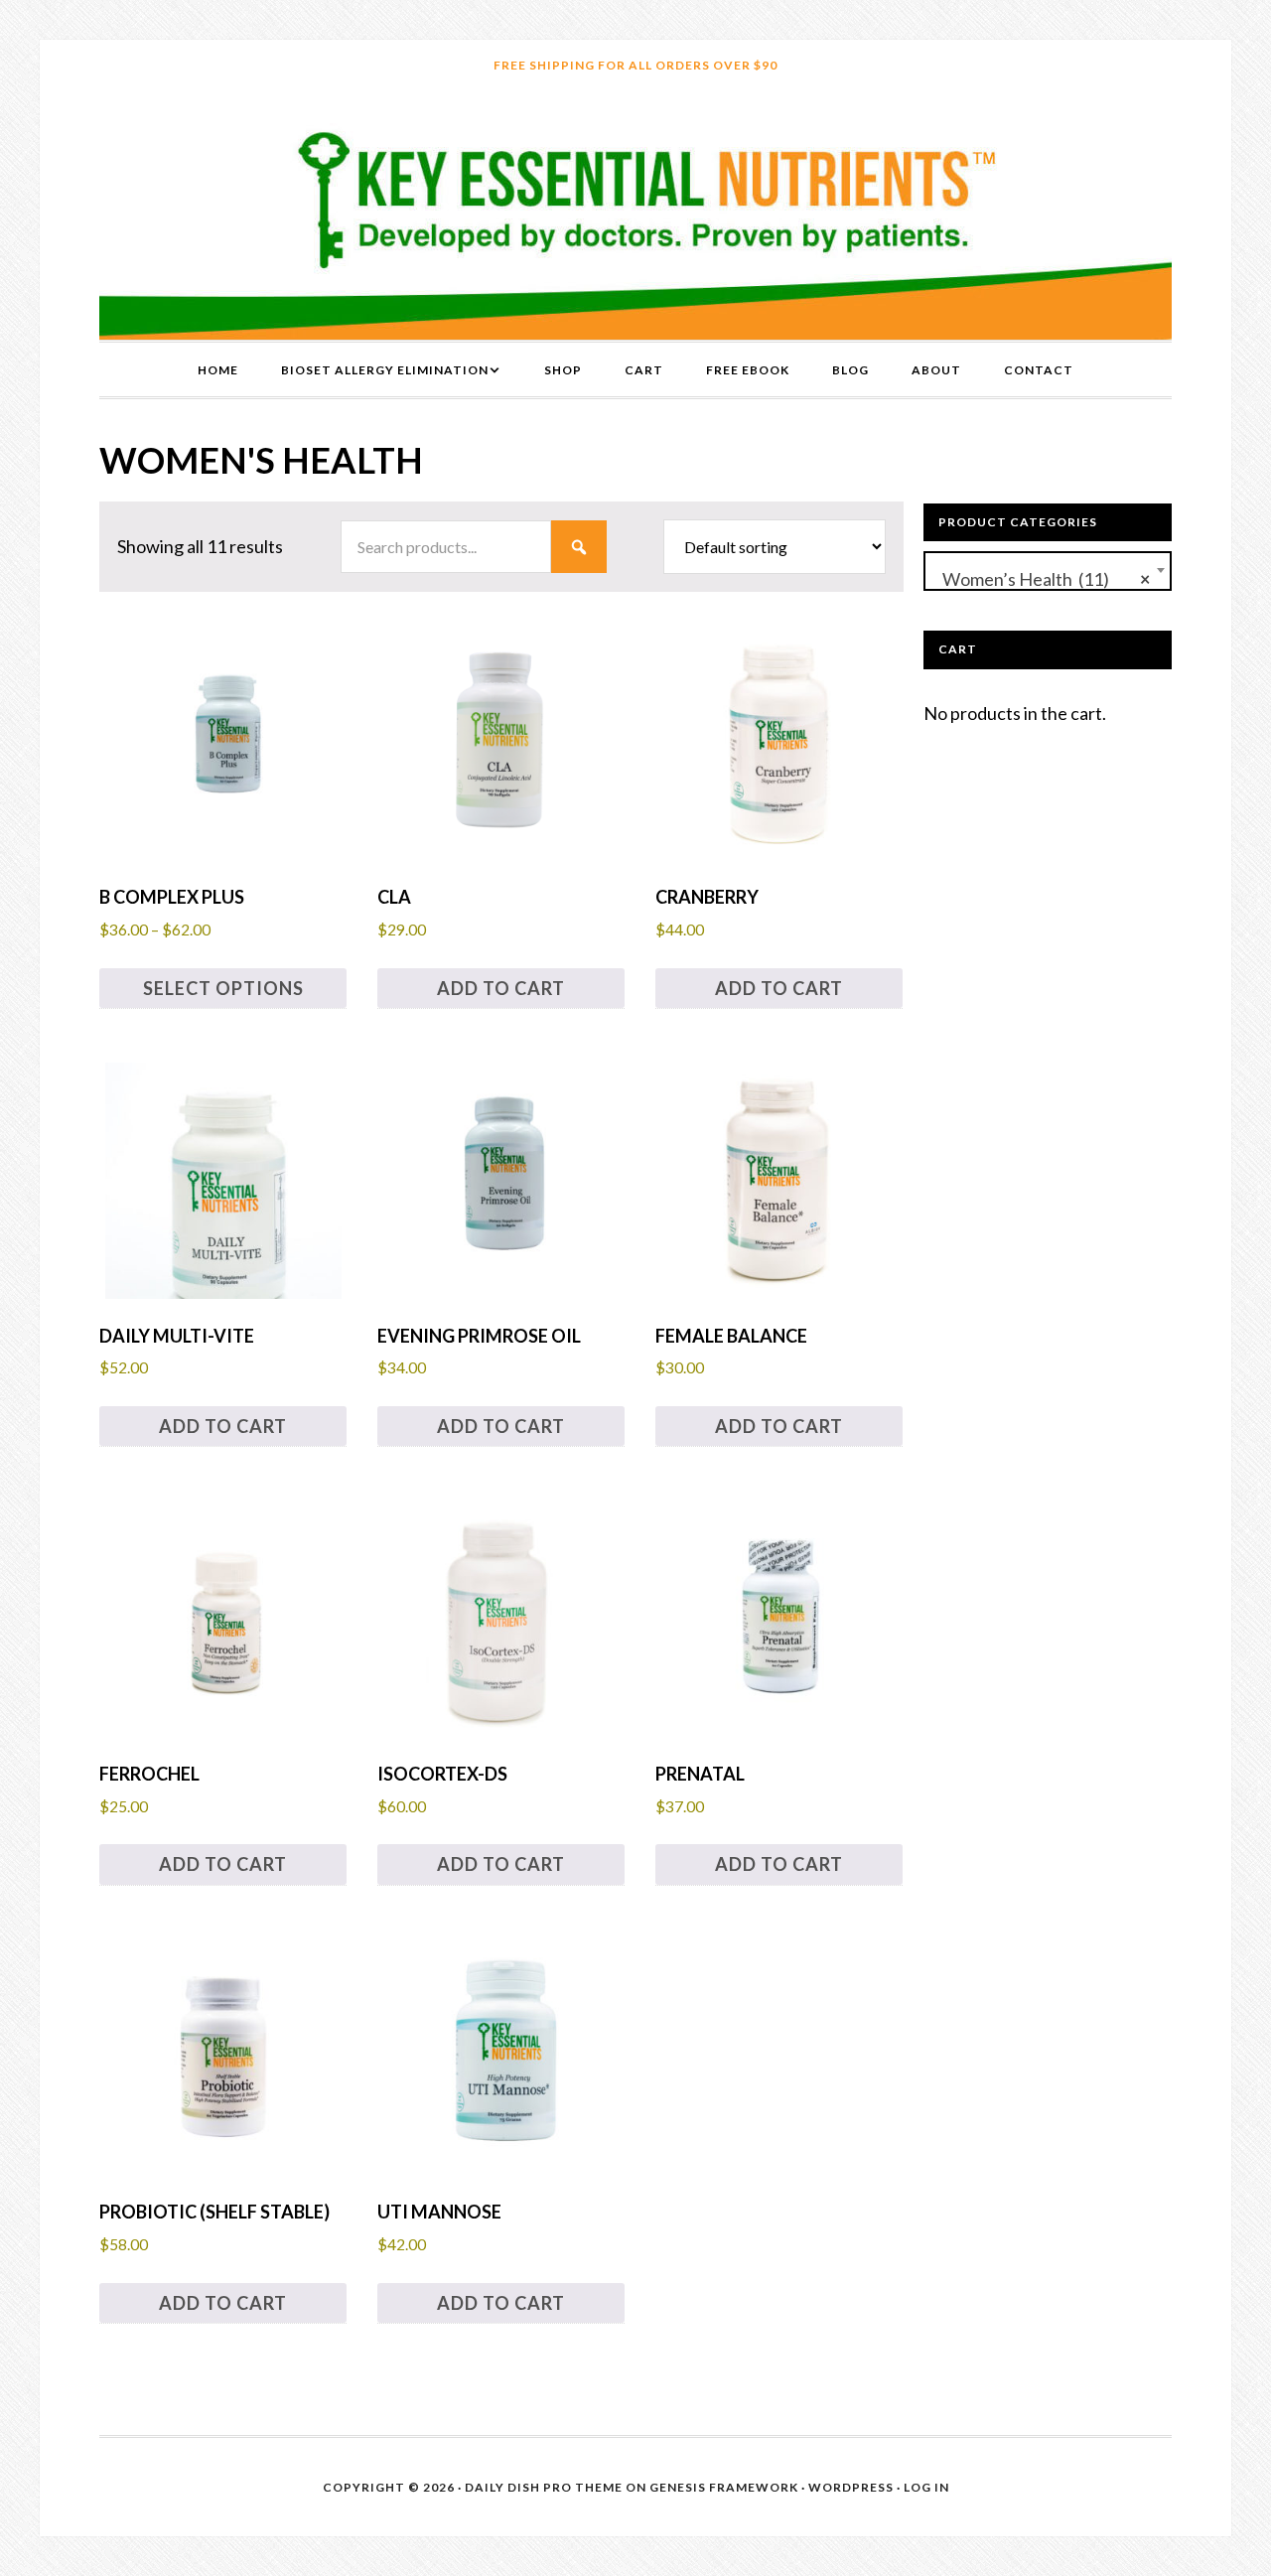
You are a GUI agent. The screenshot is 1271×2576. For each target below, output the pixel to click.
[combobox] (1048, 571)
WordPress (851, 2487)
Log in (926, 2487)
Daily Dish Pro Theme (544, 2487)
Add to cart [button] (501, 988)
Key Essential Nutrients (635, 215)
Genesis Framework (724, 2487)
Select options (223, 988)
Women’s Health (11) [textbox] (1042, 579)
